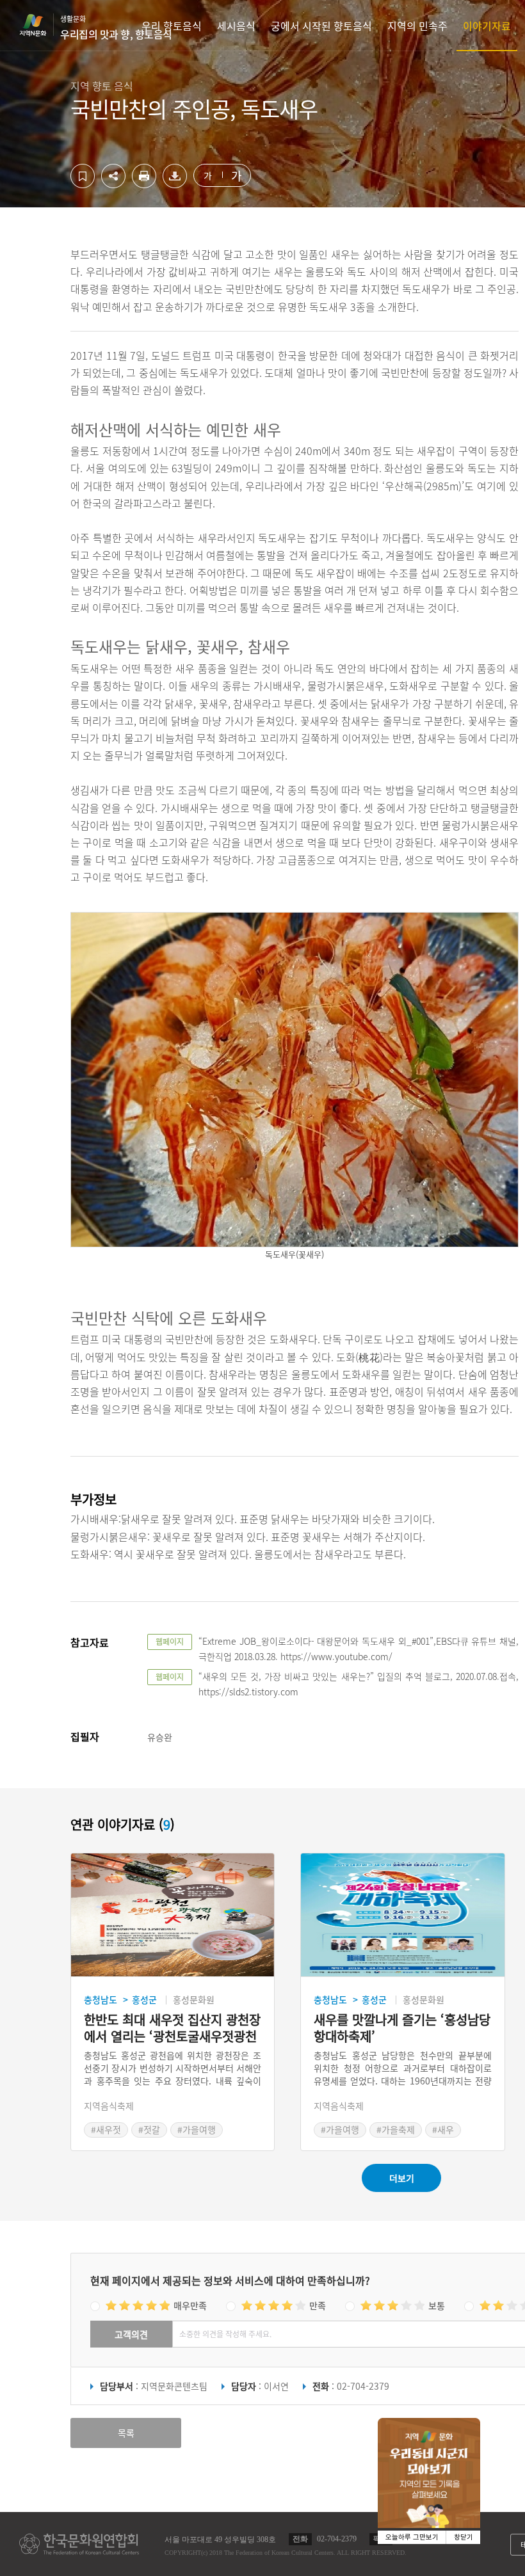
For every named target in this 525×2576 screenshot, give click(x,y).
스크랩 (83, 176)
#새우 (443, 2129)
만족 (318, 2305)
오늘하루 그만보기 (412, 2537)
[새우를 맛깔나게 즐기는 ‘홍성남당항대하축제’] (402, 1915)
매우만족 (190, 2305)
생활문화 (116, 28)
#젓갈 (149, 2129)
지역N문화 (40, 25)
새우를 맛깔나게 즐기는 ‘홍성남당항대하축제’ (402, 2028)
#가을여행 (197, 2129)
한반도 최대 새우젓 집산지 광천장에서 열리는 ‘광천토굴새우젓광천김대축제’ (172, 2028)
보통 (437, 2305)
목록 (126, 2433)
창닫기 (464, 2537)
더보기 (402, 2178)
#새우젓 (106, 2129)
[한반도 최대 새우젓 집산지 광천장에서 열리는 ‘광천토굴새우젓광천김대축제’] (173, 1915)
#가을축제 (396, 2129)
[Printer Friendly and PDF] (144, 184)
